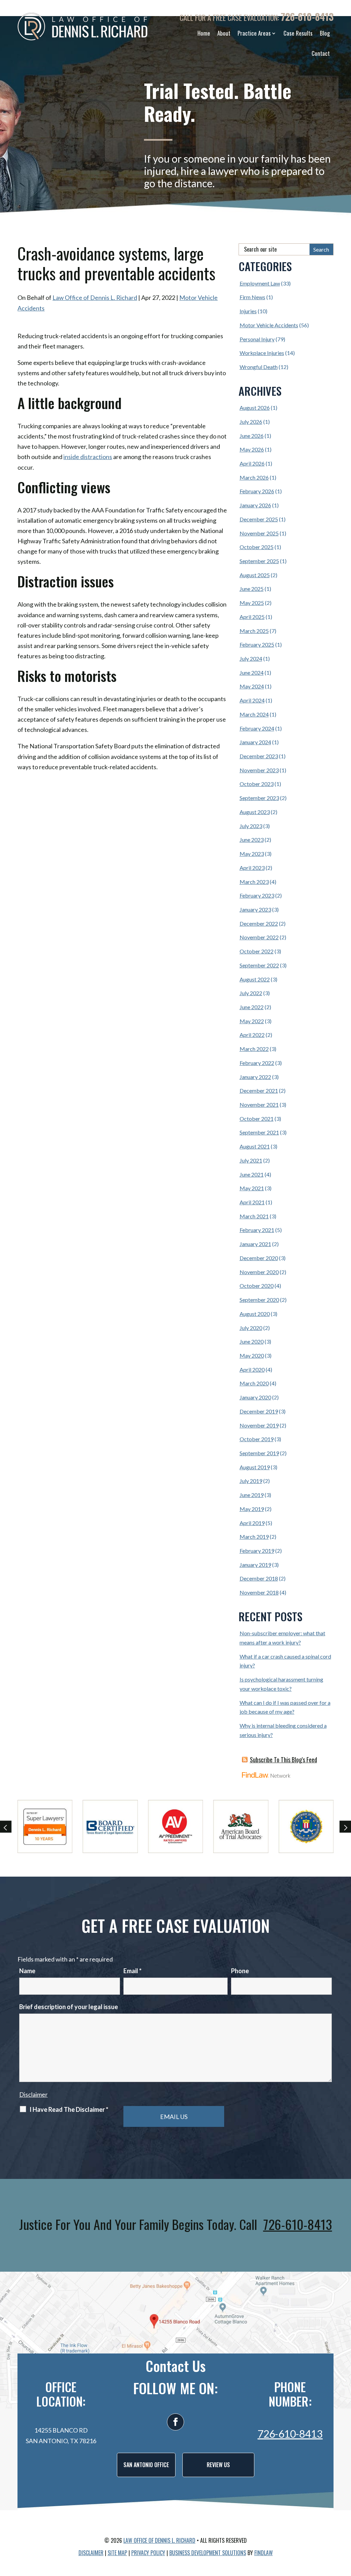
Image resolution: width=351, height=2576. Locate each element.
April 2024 (252, 700)
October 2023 (257, 784)
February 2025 (257, 644)
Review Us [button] (218, 2465)
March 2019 (254, 1537)
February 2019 (257, 1551)
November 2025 (259, 533)
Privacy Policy (148, 2553)
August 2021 (255, 1146)
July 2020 (251, 1328)
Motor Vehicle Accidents (269, 325)
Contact (321, 53)
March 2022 (254, 1049)
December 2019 (259, 1411)
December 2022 (259, 923)
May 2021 (252, 1188)
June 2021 (252, 1174)
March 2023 (254, 882)
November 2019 (259, 1425)
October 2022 (257, 951)
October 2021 (257, 1119)
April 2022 (252, 1035)
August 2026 (255, 408)
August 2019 (255, 1467)
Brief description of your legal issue (69, 2007)
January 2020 (255, 1397)
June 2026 (252, 436)
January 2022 (255, 1077)
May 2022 (252, 1021)
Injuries (248, 311)
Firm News (252, 297)
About (224, 33)
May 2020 (252, 1355)
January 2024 (255, 742)
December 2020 (259, 1258)
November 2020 (259, 1272)
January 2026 (255, 505)
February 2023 (257, 895)
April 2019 (252, 1523)
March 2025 (254, 631)
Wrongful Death (259, 367)
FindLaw (264, 2553)
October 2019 (257, 1439)
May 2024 (252, 686)
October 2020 (257, 1286)
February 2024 (257, 728)
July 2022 (251, 993)
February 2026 (257, 491)
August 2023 (255, 812)
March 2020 (254, 1383)
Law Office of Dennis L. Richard (95, 297)
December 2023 (259, 756)
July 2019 (251, 1481)
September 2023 (259, 798)
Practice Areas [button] (254, 33)
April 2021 (252, 1202)
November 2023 (259, 770)
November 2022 (259, 937)
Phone (240, 1971)
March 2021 (254, 1216)
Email (132, 1971)
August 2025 (255, 575)
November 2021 (259, 1105)
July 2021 (251, 1160)
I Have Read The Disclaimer (69, 2109)
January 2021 (255, 1244)
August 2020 (255, 1314)
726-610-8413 (307, 17)
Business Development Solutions (208, 2553)
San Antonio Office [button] (146, 2465)
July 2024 (251, 658)
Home (204, 33)
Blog (325, 33)
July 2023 (251, 826)
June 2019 (252, 1495)
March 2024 (254, 714)
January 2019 (255, 1565)
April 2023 (252, 868)
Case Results (298, 33)
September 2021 (259, 1132)
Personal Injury (257, 339)
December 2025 (259, 519)
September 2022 (259, 965)
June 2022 (252, 1007)
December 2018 (259, 1578)
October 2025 (257, 547)
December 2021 (259, 1090)
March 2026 (254, 477)
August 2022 (255, 979)
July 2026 (251, 422)
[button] (344, 2526)
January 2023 (255, 909)
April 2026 (252, 463)
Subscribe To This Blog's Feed (283, 1760)
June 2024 (252, 672)
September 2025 (259, 561)
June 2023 (252, 840)
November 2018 (259, 1592)
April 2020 (252, 1369)
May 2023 (252, 854)
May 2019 (252, 1509)
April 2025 (252, 617)
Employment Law (260, 283)
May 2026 (252, 449)
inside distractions (88, 457)
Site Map (117, 2553)
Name (27, 1971)
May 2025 (252, 603)
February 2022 (257, 1063)
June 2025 (252, 589)
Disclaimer (33, 2094)
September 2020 (259, 1300)
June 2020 (252, 1341)
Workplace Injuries (262, 353)
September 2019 (259, 1453)
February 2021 (257, 1230)
